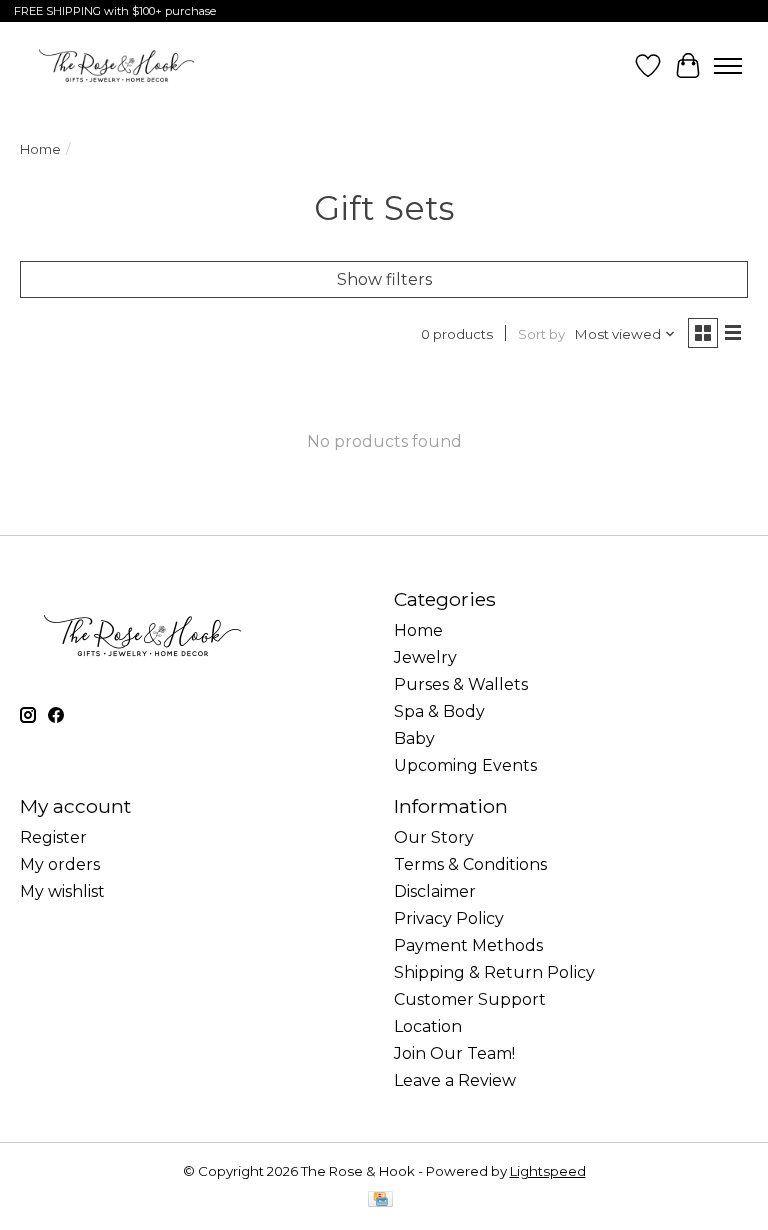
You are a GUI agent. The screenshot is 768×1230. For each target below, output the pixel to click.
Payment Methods (468, 945)
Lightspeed (548, 1171)
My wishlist (62, 891)
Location (428, 1026)
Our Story (434, 837)
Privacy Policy (449, 918)
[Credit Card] (380, 1200)
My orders (60, 864)
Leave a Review (455, 1080)
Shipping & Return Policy (494, 972)
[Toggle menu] (728, 66)
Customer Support (470, 999)
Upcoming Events (465, 765)
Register (53, 837)
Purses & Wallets (461, 684)
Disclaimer (435, 891)
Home (40, 149)
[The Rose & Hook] (116, 65)
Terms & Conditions (470, 864)
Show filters (384, 279)
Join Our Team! (454, 1053)
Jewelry (425, 657)
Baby (414, 738)
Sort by (541, 334)
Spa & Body (439, 711)
